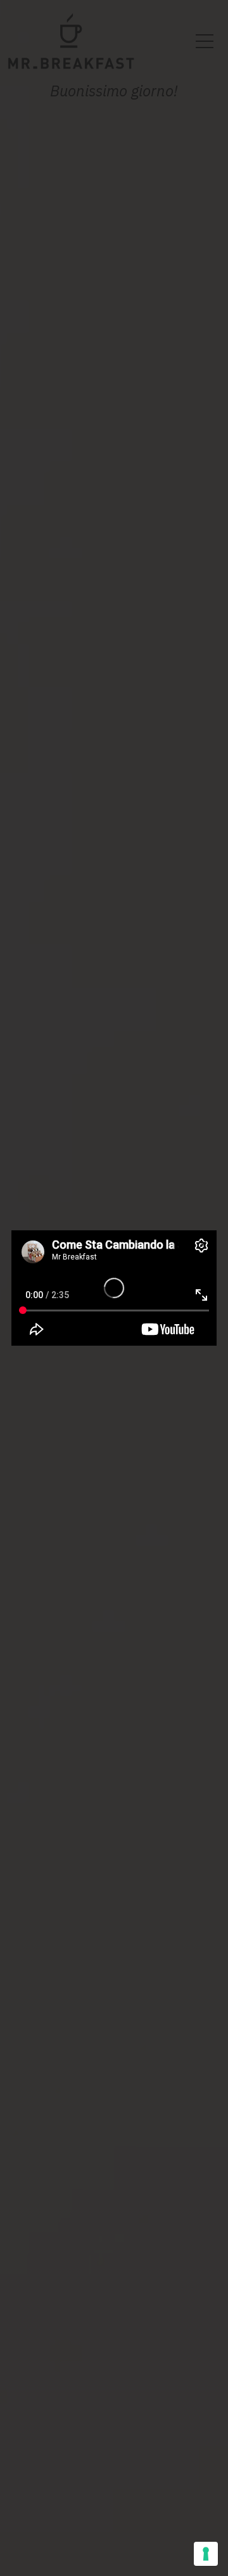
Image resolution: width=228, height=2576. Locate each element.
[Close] (203, 1244)
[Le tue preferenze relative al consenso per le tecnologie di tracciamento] (206, 2554)
